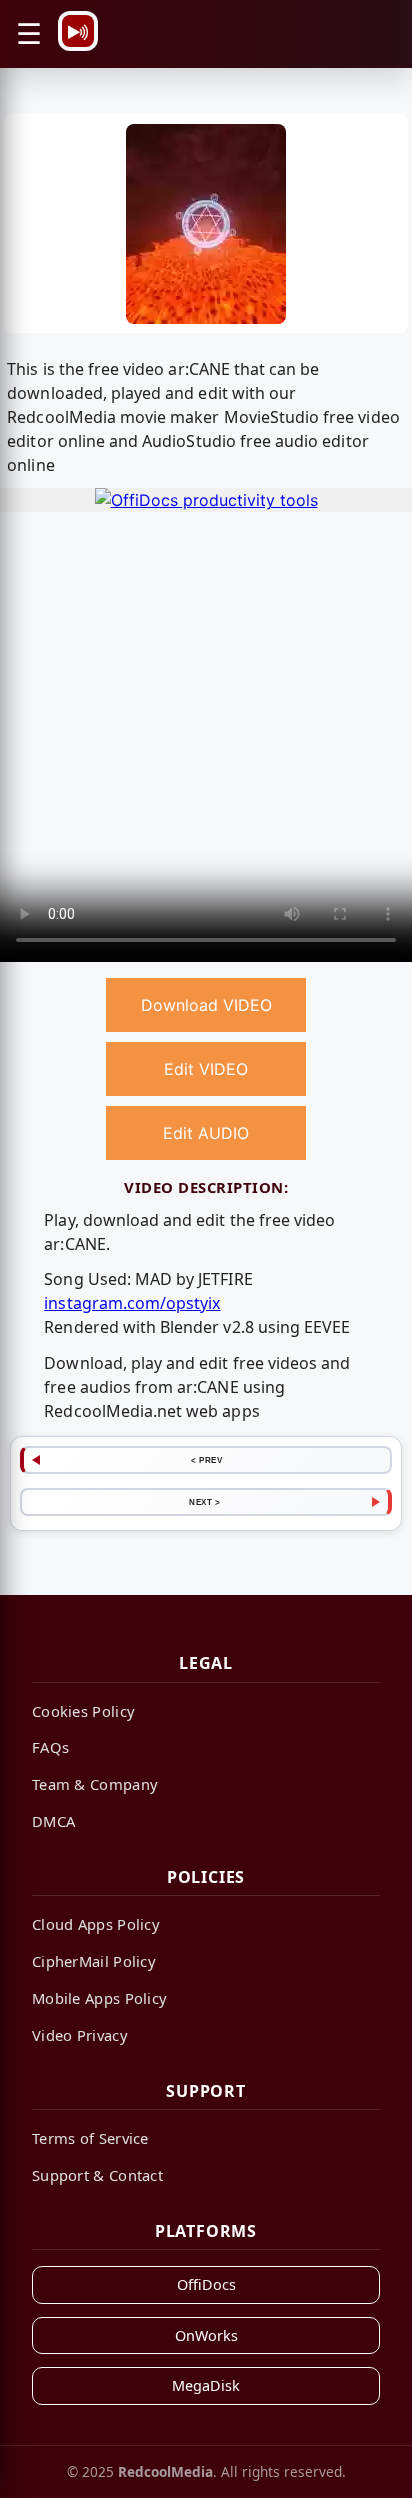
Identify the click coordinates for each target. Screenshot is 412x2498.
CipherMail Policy (94, 1961)
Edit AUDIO (206, 1133)
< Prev (206, 1460)
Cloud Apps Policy (96, 1924)
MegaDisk (206, 2385)
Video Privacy (80, 2035)
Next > (204, 1502)
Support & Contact (97, 2175)
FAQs (50, 1747)
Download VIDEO (206, 1005)
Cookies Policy (83, 1711)
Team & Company (95, 1784)
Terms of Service (90, 2138)
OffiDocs (206, 2284)
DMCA (53, 1821)
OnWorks (206, 2335)
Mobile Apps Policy (99, 1998)
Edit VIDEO (206, 1069)
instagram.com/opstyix (132, 1303)
